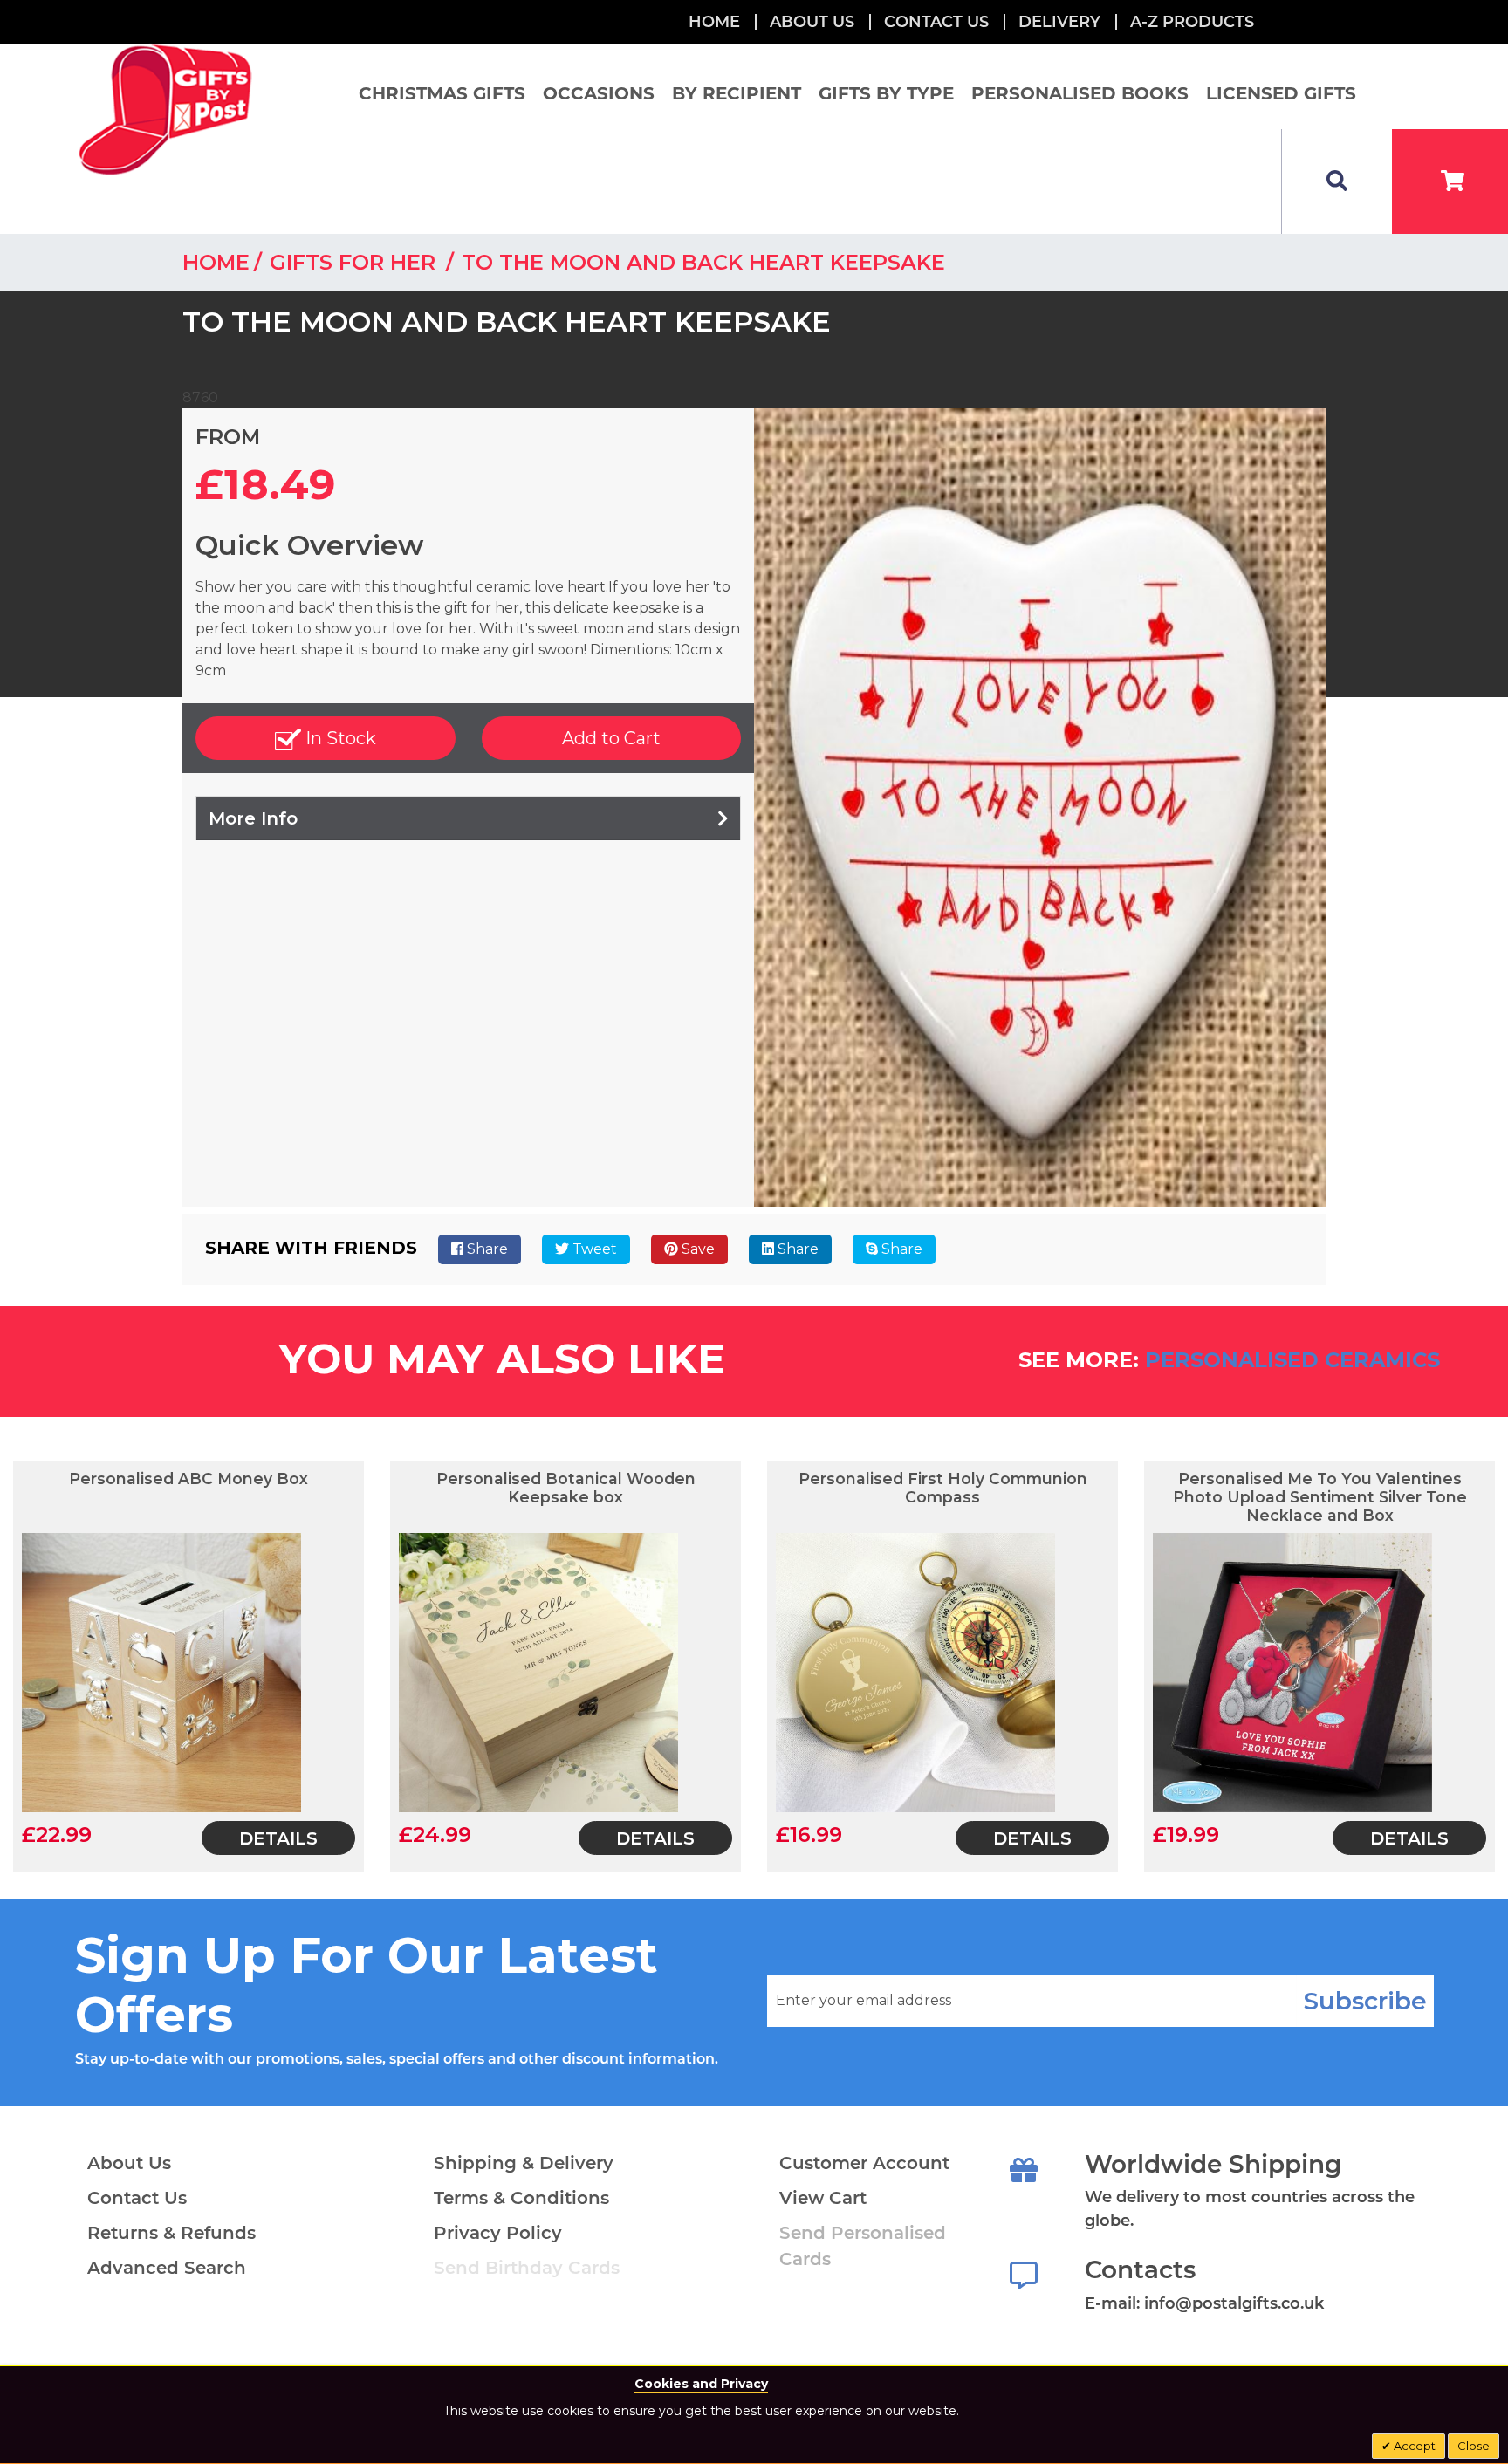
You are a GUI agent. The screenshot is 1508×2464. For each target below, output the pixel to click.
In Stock (339, 738)
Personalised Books (1080, 93)
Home (714, 22)
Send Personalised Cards (863, 2246)
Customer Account (864, 2163)
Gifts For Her (356, 262)
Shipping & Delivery (524, 2163)
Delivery (1059, 22)
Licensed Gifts (1281, 93)
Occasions (599, 93)
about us (812, 22)
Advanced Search (167, 2268)
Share (486, 1249)
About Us (129, 2163)
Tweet (593, 1249)
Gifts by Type (886, 93)
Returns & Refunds (171, 2233)
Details (278, 1838)
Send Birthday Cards (527, 2268)
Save (696, 1249)
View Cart (823, 2198)
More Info (253, 818)
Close (1474, 2446)
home (216, 262)
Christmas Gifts (442, 93)
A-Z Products (1192, 22)
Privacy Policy (498, 2233)
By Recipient (737, 93)
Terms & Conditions (521, 2198)
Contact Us (936, 22)
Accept (1413, 2446)
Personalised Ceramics (1292, 1360)
